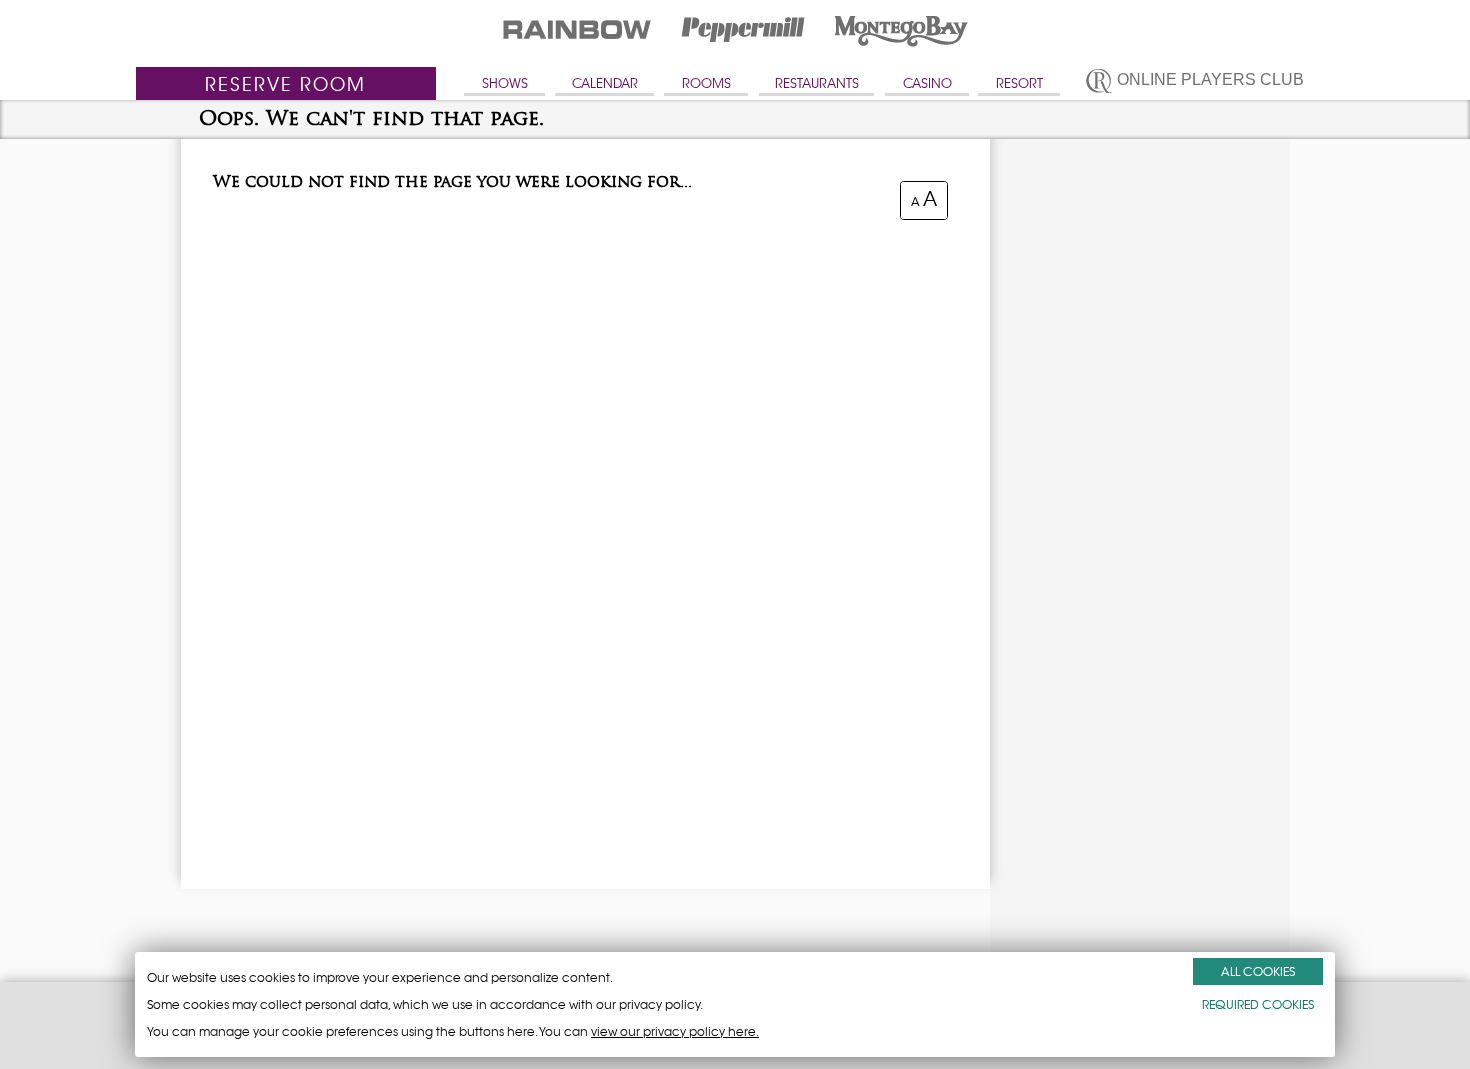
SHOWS (505, 83)
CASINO (927, 83)
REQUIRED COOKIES (1258, 1004)
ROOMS (706, 83)
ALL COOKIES (1258, 971)
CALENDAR (605, 83)
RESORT (1019, 83)
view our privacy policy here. (675, 1031)
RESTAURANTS (817, 83)
